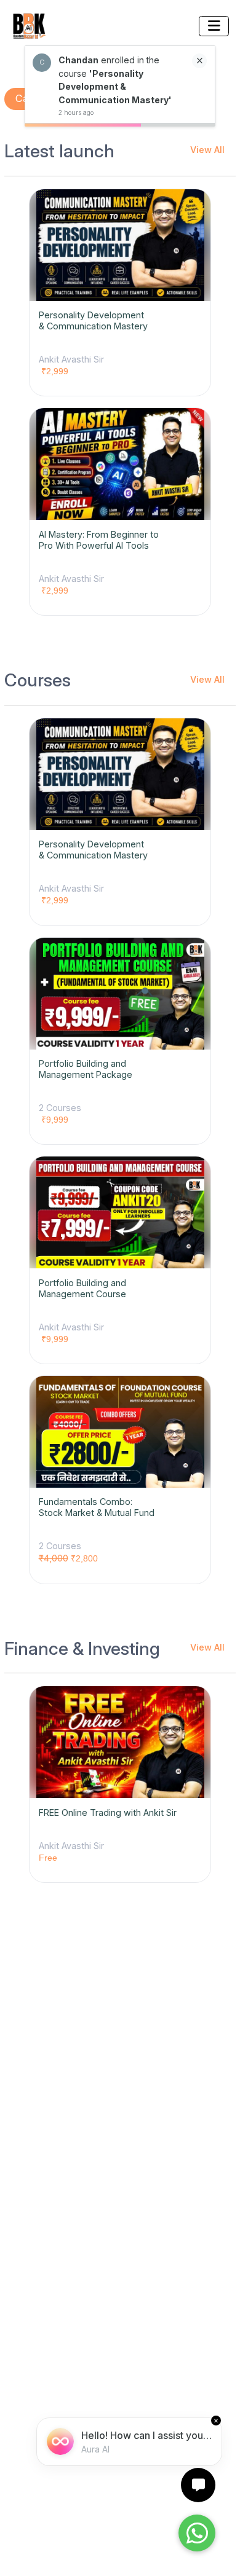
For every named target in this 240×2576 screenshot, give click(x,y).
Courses (38, 680)
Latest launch (59, 151)
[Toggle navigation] (214, 26)
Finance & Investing (82, 1649)
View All (207, 150)
